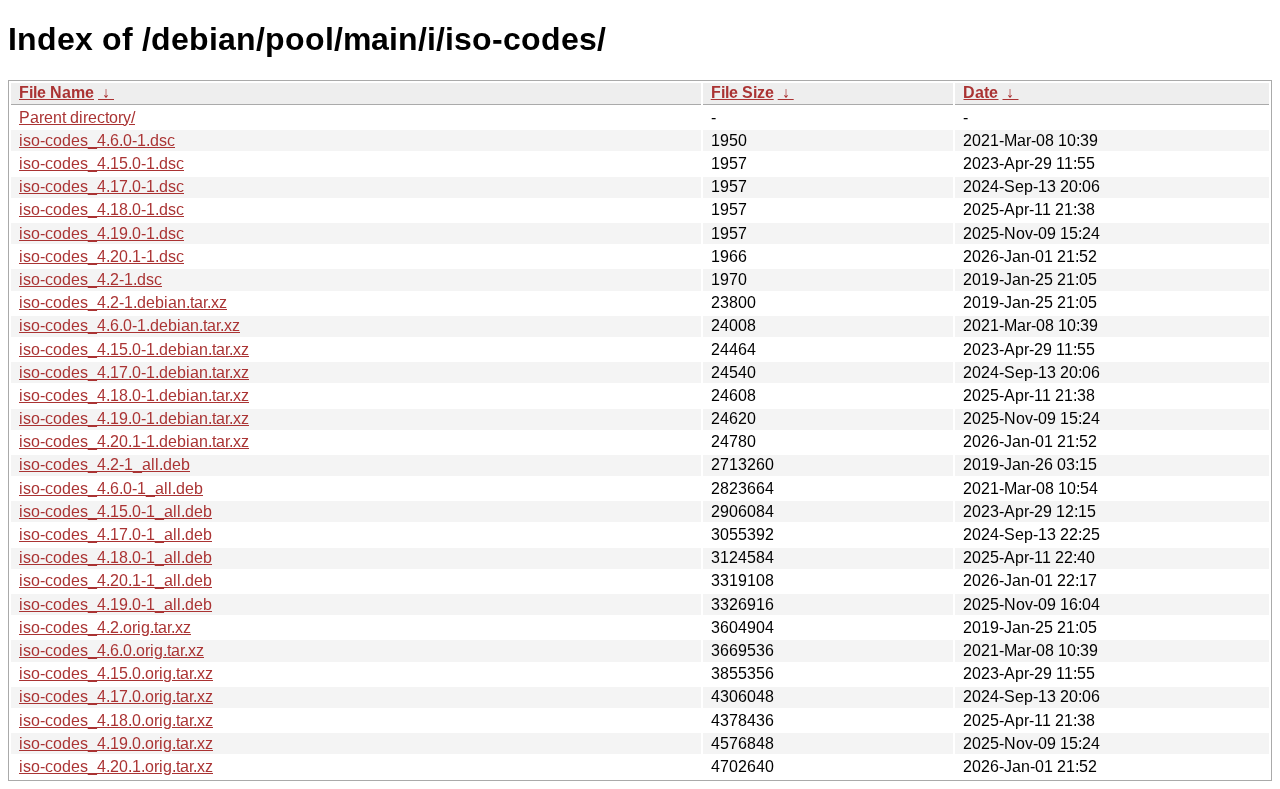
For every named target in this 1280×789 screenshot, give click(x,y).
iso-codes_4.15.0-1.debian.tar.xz (134, 349)
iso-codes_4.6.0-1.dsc (97, 140)
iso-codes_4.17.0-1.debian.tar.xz (134, 372)
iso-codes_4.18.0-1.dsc (101, 209)
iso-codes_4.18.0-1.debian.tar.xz (134, 395)
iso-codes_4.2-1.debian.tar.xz (123, 302)
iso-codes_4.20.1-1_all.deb (115, 580)
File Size (742, 92)
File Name (56, 92)
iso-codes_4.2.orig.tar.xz (105, 627)
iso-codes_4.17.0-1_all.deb (115, 534)
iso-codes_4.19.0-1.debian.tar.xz (134, 418)
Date (980, 92)
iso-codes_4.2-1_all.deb (104, 464)
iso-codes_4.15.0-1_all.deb (115, 511)
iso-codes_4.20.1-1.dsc (101, 256)
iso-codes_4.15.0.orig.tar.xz (116, 673)
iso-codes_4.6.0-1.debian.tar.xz (129, 325)
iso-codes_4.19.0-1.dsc (101, 233)
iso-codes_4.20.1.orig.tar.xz (116, 766)
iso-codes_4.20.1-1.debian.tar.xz (134, 441)
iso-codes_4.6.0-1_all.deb (111, 488)
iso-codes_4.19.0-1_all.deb (115, 604)
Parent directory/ (77, 117)
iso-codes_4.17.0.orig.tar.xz (116, 696)
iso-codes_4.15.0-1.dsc (101, 163)
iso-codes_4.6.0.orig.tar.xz (111, 650)
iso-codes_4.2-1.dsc (90, 279)
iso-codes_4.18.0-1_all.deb (115, 557)
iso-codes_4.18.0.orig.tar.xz (116, 720)
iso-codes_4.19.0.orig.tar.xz (116, 743)
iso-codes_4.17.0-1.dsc (101, 186)
